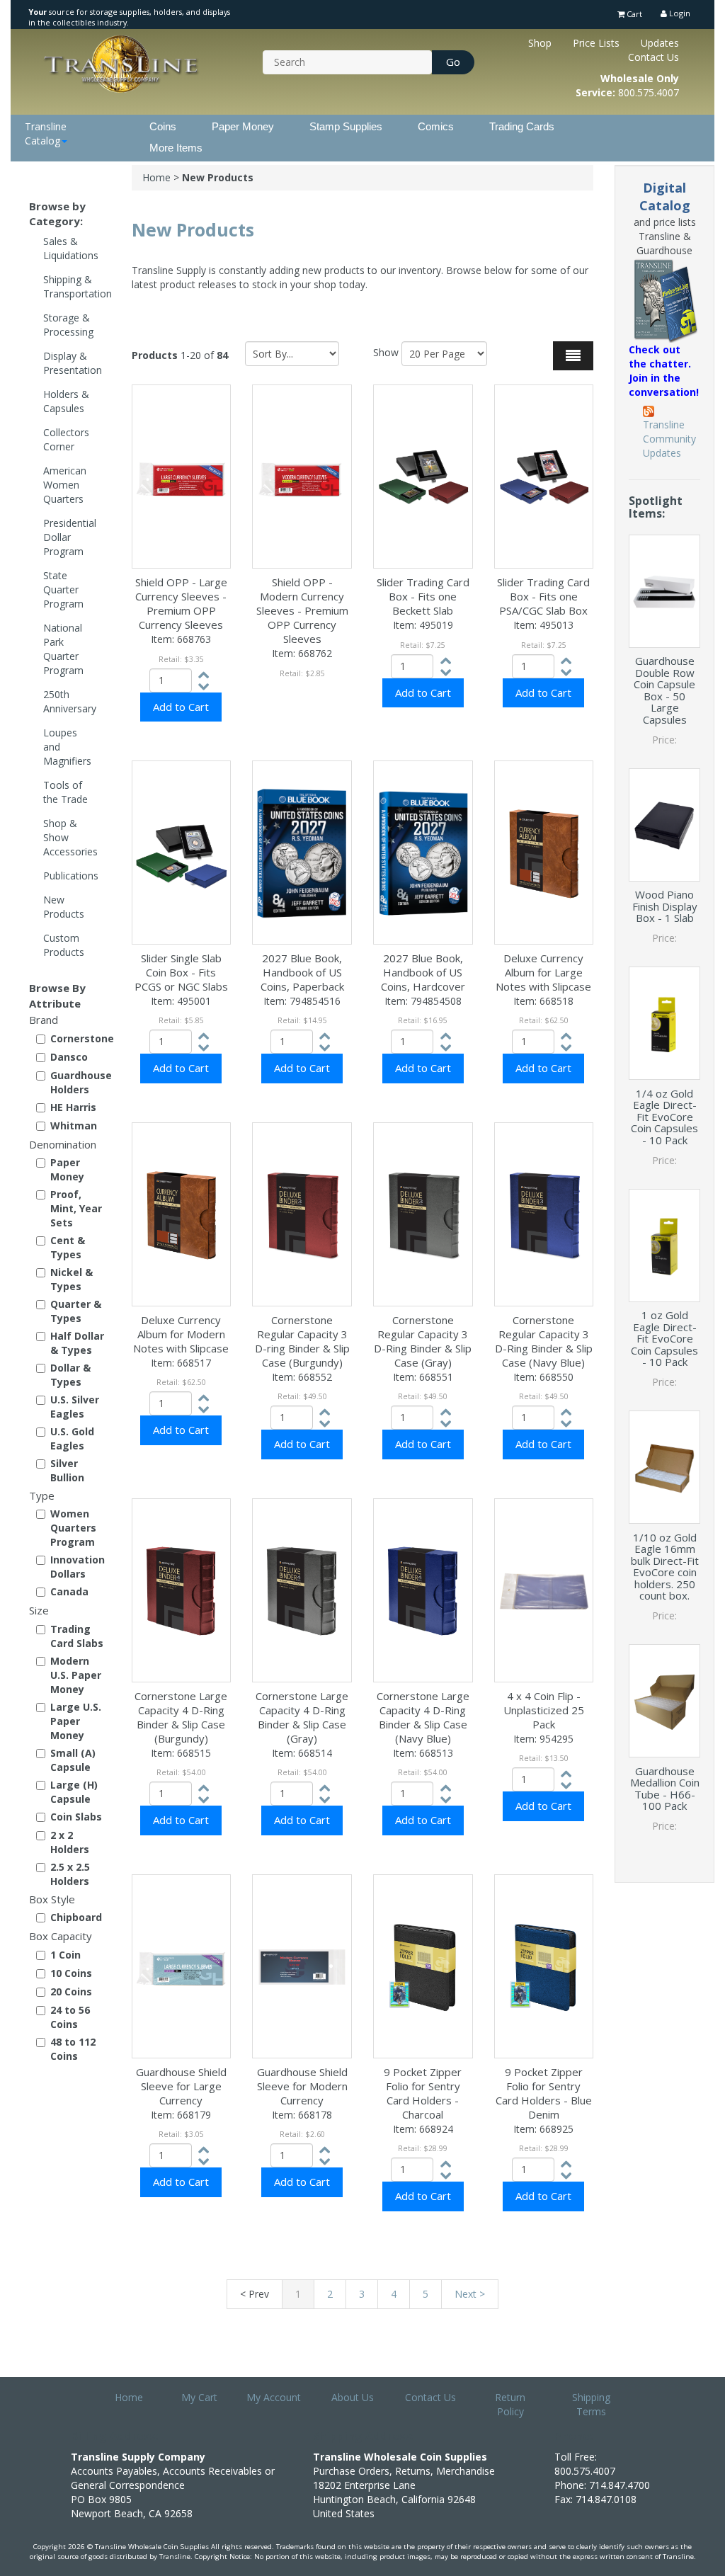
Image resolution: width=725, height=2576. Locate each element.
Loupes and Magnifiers (67, 747)
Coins (163, 126)
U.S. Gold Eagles (72, 1438)
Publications (71, 876)
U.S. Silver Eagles (75, 1407)
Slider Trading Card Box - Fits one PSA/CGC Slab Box (543, 596)
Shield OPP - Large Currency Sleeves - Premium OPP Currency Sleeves (181, 603)
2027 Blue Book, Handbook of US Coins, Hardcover (423, 972)
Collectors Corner (66, 439)
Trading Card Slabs (77, 1636)
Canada (69, 1591)
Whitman (74, 1125)
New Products (64, 907)
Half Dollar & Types (77, 1343)
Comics (436, 126)
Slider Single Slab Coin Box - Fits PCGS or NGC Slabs (181, 972)
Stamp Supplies (346, 126)
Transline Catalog (46, 133)
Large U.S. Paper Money (76, 1721)
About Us (353, 2397)
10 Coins (71, 1973)
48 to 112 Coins (73, 2049)
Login (679, 13)
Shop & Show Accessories (70, 837)
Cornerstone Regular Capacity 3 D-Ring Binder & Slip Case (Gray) (423, 1341)
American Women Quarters (65, 485)
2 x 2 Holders (70, 1842)
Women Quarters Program (73, 1528)
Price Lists (596, 43)
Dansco (69, 1057)
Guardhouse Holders (80, 1082)
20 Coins (71, 1991)
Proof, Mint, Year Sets (76, 1208)
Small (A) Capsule (73, 1760)
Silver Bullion (67, 1470)
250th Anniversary (70, 701)
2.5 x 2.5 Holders (70, 1874)
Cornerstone (80, 1038)
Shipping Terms (591, 2404)
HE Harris (73, 1107)
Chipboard (76, 1917)
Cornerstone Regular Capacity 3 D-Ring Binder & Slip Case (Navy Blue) (544, 1341)
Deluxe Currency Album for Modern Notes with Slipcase (181, 1334)
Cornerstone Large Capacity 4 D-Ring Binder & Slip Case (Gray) (302, 1717)
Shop (540, 43)
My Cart (199, 2397)
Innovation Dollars (78, 1567)
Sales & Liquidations (71, 248)
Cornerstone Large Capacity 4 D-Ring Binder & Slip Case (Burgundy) (181, 1717)
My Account (274, 2397)
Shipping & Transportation (77, 286)
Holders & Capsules (66, 401)
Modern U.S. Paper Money (76, 1675)
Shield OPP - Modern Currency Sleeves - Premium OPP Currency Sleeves (302, 610)
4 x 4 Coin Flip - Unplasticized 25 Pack (544, 1710)
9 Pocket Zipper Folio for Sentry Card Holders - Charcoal (423, 2093)
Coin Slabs (76, 1817)
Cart (633, 14)
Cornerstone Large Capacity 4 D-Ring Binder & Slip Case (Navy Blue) (423, 1717)
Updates (660, 43)
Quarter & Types (76, 1311)
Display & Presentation (73, 363)
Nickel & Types (72, 1279)
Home (156, 177)
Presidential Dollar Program (70, 537)
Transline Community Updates (669, 439)
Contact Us (653, 57)
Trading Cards (522, 126)
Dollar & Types (70, 1375)
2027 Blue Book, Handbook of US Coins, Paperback (302, 972)
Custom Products (64, 945)
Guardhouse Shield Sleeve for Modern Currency (302, 2086)
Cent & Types (68, 1247)
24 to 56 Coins (70, 2017)
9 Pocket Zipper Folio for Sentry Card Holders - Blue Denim (544, 2093)
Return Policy (510, 2404)
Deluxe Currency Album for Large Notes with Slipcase (543, 972)
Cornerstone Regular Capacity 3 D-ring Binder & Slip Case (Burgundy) (302, 1341)
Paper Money (243, 126)
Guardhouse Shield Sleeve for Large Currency (181, 2086)
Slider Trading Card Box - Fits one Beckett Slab (423, 596)
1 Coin (65, 1955)
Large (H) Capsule (74, 1792)
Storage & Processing (68, 325)
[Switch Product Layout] (573, 356)
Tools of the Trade (65, 792)
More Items (176, 148)
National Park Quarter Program (63, 649)
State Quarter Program (63, 589)
